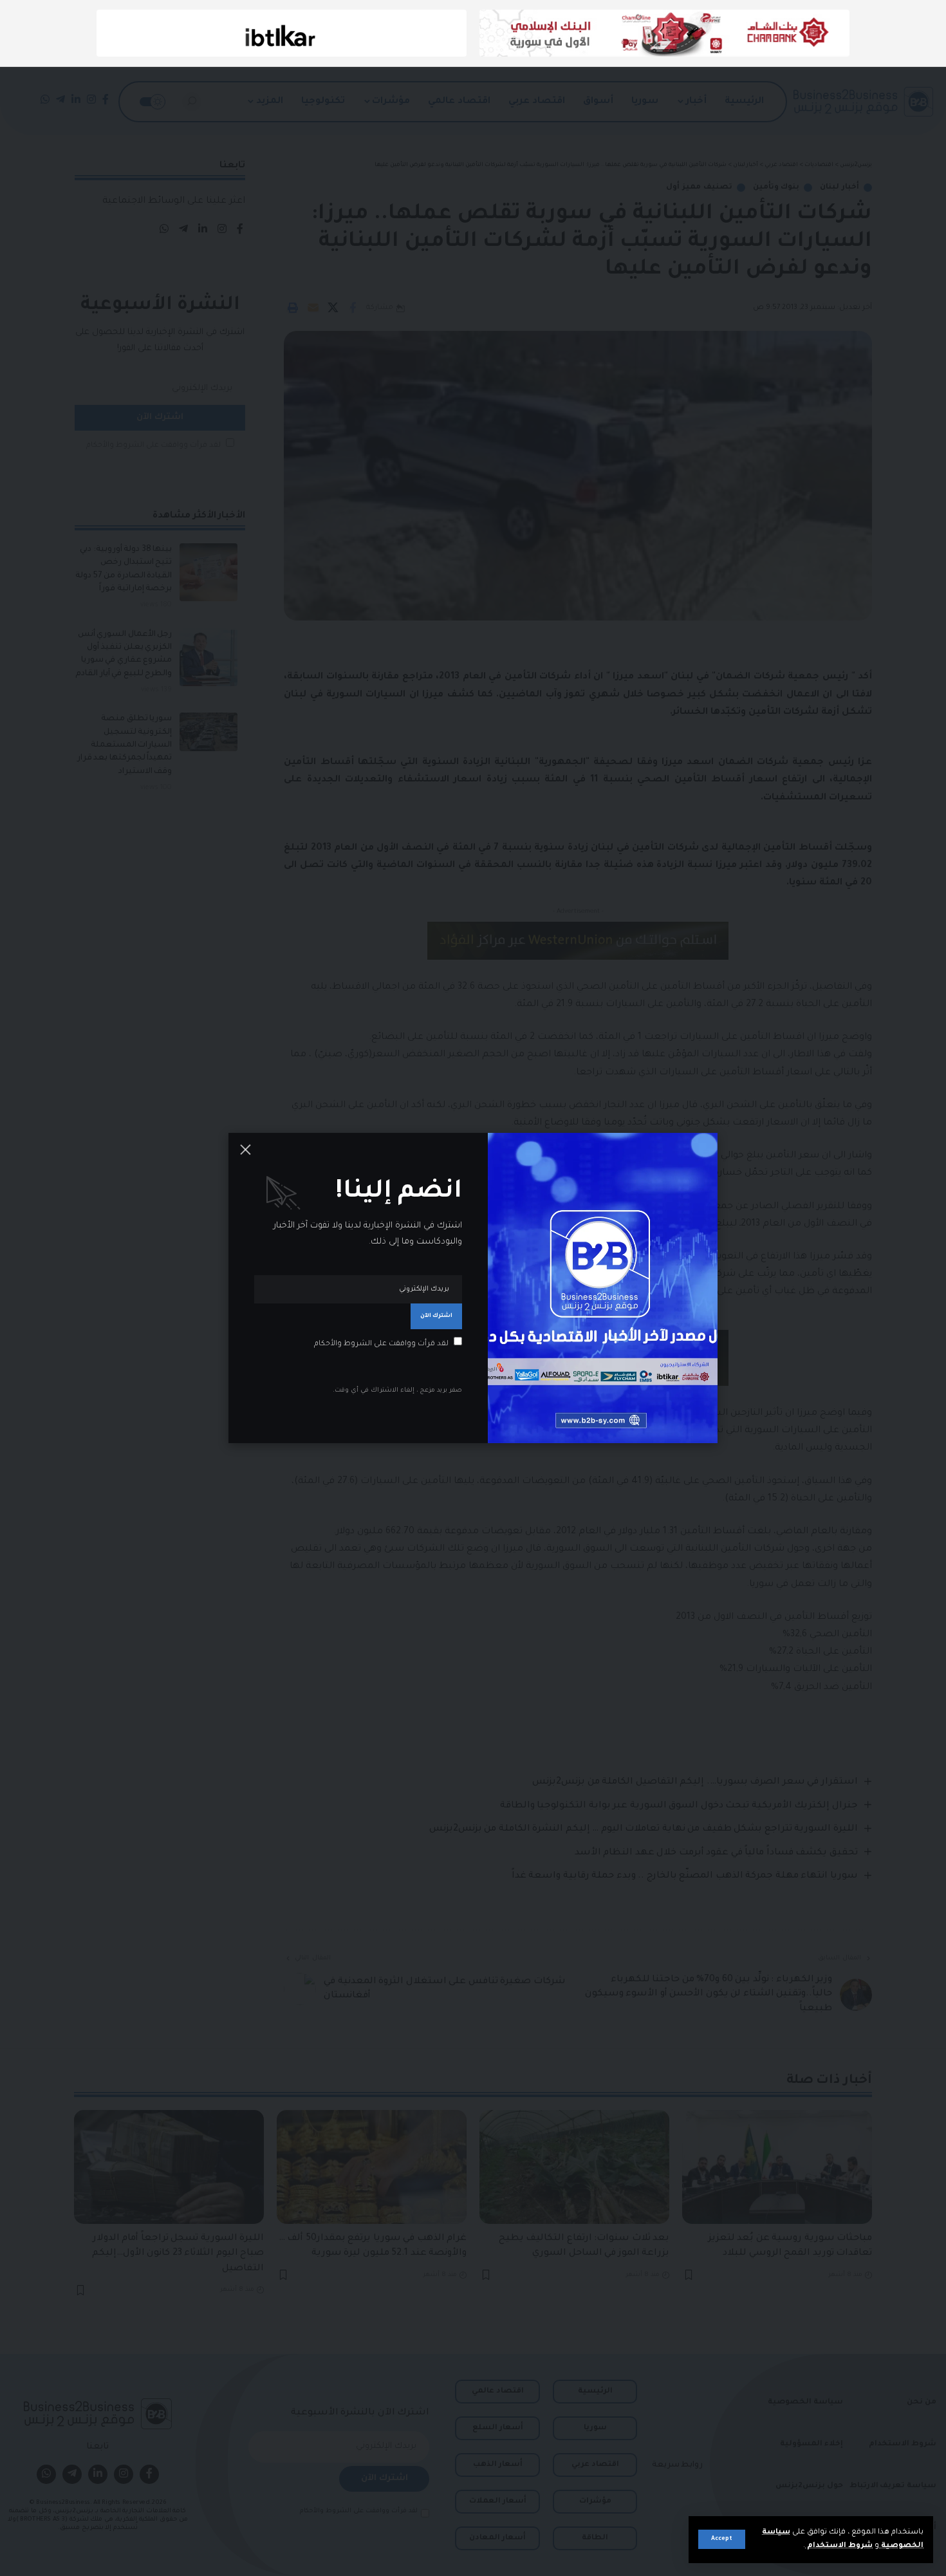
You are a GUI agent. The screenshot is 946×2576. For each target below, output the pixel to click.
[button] (722, 2539)
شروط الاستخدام (839, 2546)
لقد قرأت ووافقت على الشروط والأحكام (381, 1344)
